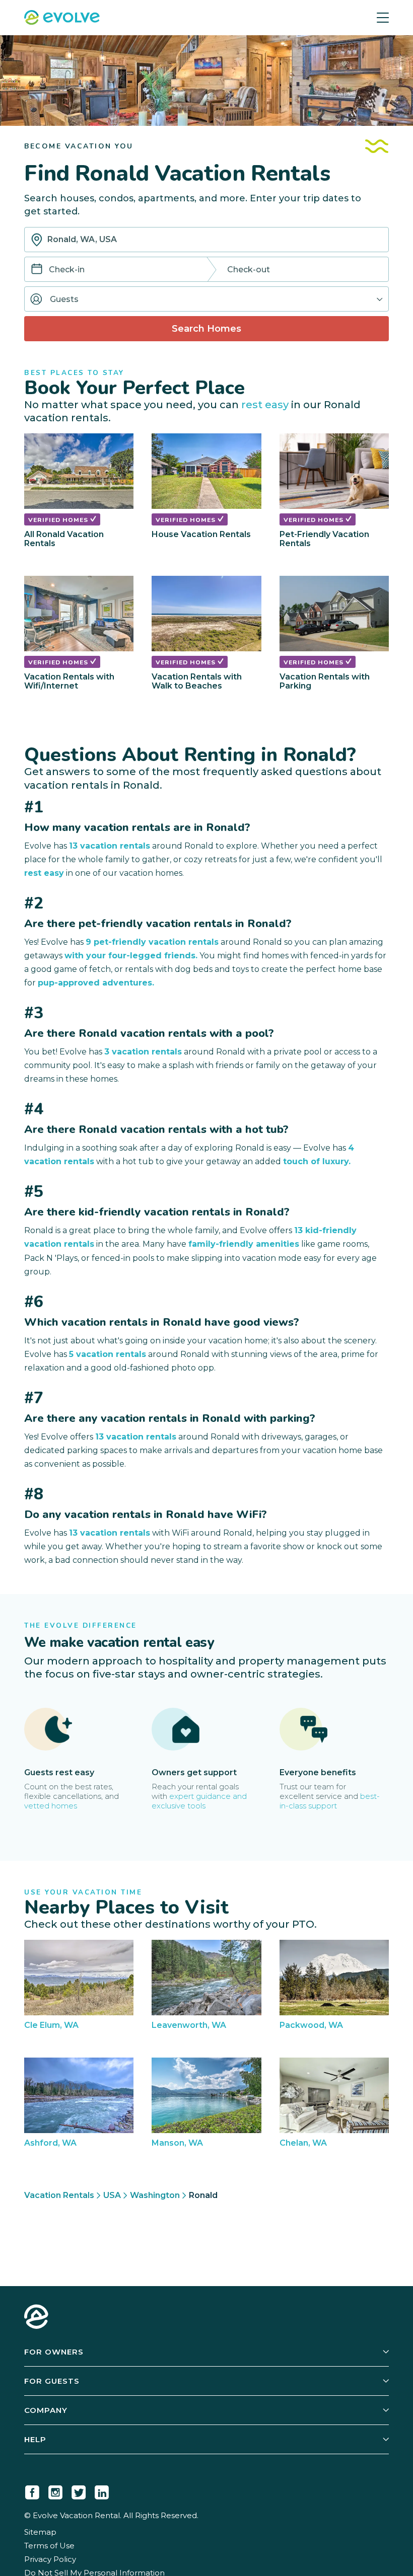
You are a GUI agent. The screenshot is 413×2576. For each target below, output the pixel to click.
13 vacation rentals (110, 846)
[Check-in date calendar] (37, 270)
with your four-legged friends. (131, 956)
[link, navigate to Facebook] (32, 2490)
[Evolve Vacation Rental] (62, 19)
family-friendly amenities (244, 1244)
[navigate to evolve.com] (36, 2318)
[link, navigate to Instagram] (55, 2490)
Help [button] (35, 2439)
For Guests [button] (52, 2381)
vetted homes (51, 1806)
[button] (206, 299)
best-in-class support (330, 1801)
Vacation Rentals (59, 2195)
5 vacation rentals (108, 1354)
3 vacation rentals (143, 1052)
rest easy (265, 404)
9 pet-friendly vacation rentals (152, 942)
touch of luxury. (317, 1161)
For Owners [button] (54, 2352)
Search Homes (206, 329)
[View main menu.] (383, 18)
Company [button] (46, 2410)
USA (112, 2195)
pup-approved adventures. (96, 983)
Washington (155, 2195)
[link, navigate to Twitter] (79, 2490)
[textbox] (206, 240)
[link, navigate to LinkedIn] (102, 2490)
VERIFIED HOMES (59, 520)
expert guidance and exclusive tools (199, 1801)
